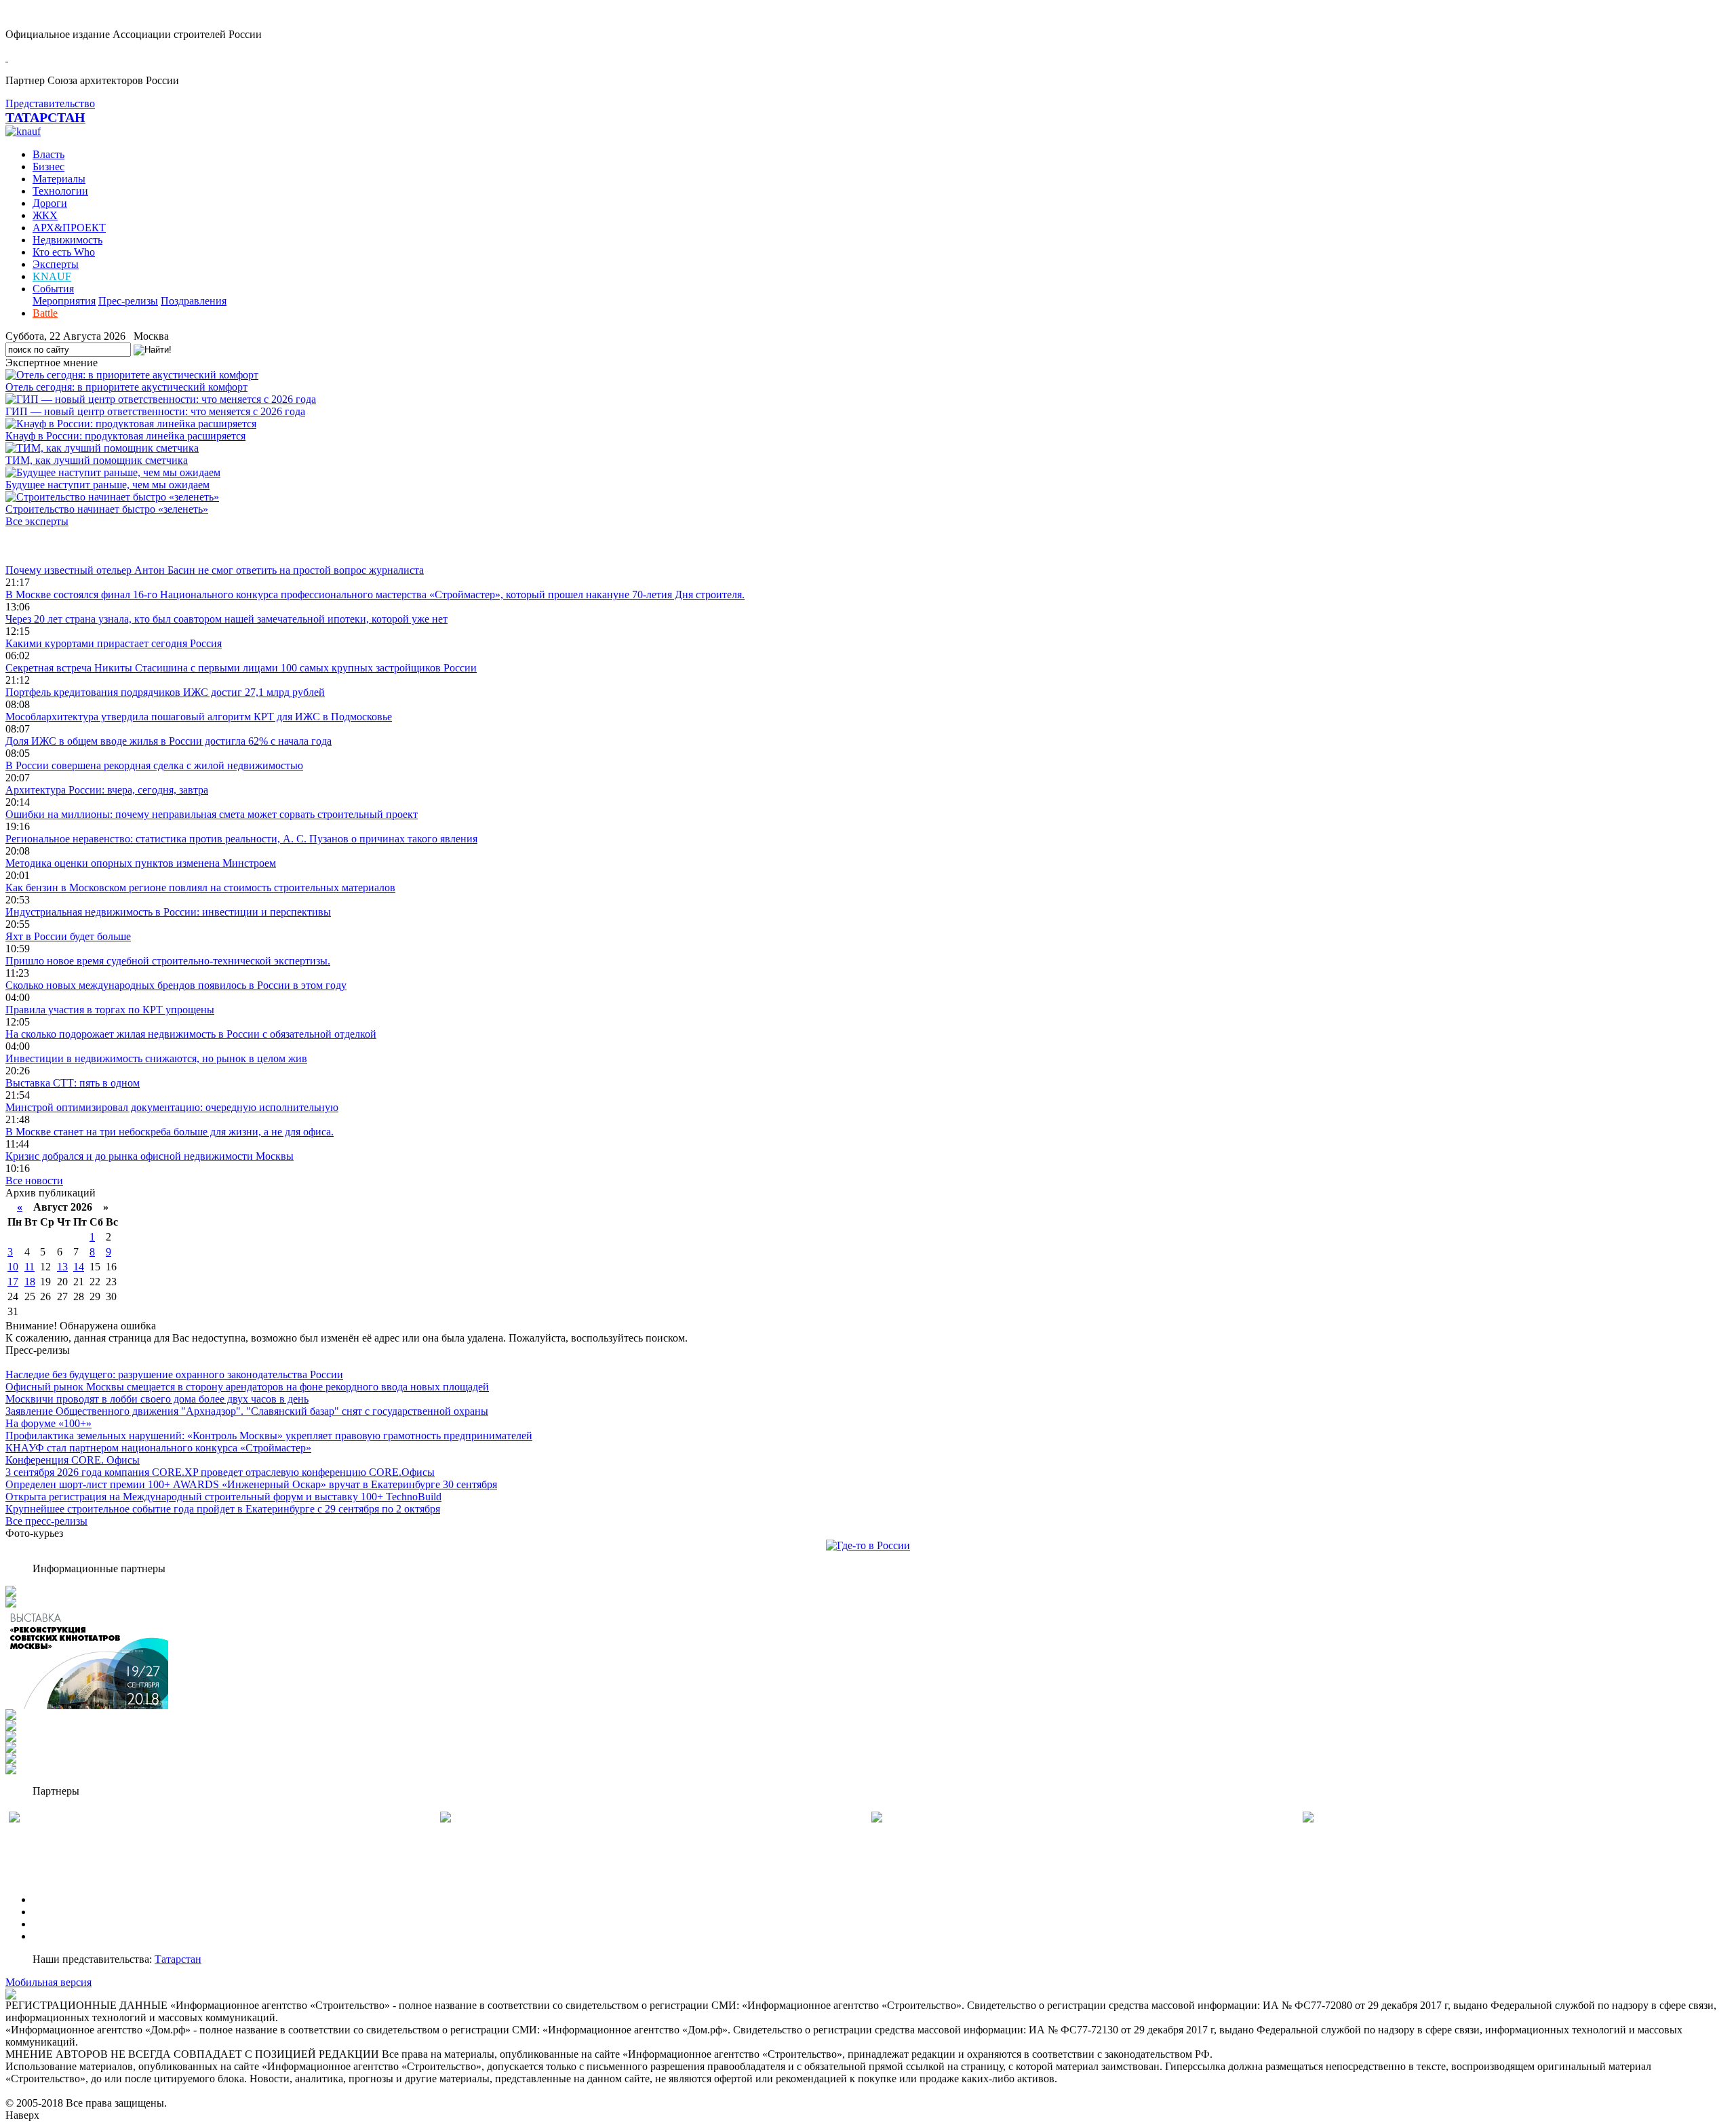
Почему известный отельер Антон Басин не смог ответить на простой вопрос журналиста (215, 570)
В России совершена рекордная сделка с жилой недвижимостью (154, 765)
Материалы (59, 179)
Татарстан (178, 1959)
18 (30, 1282)
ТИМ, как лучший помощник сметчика (97, 460)
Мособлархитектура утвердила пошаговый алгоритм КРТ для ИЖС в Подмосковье (199, 717)
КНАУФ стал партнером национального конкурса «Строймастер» (158, 1448)
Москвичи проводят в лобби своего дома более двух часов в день (157, 1399)
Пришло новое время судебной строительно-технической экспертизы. (168, 961)
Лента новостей (42, 546)
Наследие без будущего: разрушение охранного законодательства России (174, 1374)
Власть (48, 154)
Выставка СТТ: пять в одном (73, 1083)
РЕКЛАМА (59, 1912)
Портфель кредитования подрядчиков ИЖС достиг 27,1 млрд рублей (165, 692)
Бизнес (48, 167)
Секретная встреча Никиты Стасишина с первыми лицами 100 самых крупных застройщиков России (241, 668)
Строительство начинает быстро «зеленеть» (107, 509)
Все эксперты (37, 521)
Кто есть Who (64, 252)
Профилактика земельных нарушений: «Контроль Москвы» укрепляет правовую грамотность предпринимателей (269, 1436)
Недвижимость (67, 240)
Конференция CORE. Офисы (73, 1460)
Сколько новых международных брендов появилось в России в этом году (176, 985)
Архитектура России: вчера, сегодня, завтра (107, 790)
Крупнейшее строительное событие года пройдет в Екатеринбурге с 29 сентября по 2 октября (223, 1509)
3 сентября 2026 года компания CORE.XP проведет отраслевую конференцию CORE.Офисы (220, 1472)
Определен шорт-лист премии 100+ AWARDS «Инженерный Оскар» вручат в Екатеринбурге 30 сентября (251, 1484)
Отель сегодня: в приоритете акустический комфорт (126, 387)
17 (13, 1282)
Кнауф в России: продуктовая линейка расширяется (125, 436)
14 (79, 1267)
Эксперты (56, 264)
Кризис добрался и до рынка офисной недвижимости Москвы (150, 1156)
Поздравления (194, 301)
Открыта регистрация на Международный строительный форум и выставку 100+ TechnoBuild (223, 1497)
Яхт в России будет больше (68, 936)
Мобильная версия (48, 1982)
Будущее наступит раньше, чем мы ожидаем (107, 485)
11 (29, 1267)
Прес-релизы (128, 301)
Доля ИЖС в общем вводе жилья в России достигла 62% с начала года (169, 741)
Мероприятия (64, 301)
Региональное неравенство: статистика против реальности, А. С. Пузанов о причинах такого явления (241, 839)
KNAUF (52, 276)
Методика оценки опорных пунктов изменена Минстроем (141, 863)
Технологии (60, 191)
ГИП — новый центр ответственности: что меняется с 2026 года (155, 411)
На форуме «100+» (48, 1423)
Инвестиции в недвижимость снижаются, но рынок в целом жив (156, 1058)
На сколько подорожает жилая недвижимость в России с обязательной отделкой (191, 1034)
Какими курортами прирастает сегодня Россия (114, 643)
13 (62, 1267)
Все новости (34, 1180)
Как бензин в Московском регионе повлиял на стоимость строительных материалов (200, 887)
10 (13, 1267)
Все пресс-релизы (46, 1521)
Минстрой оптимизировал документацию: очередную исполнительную (172, 1107)
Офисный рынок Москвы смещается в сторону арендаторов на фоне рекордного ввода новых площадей (247, 1387)
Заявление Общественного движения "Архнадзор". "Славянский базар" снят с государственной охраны (247, 1411)
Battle (45, 313)
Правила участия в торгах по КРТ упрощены (110, 1010)
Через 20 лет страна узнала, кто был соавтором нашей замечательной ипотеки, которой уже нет (226, 619)
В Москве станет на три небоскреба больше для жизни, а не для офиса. (170, 1132)
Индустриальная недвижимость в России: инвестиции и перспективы (168, 912)
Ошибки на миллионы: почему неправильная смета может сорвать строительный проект (212, 814)
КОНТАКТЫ (63, 1936)
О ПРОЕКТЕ (63, 1899)
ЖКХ (45, 215)
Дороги (50, 203)
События (53, 289)
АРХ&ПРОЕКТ (69, 228)
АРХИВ (51, 1924)
